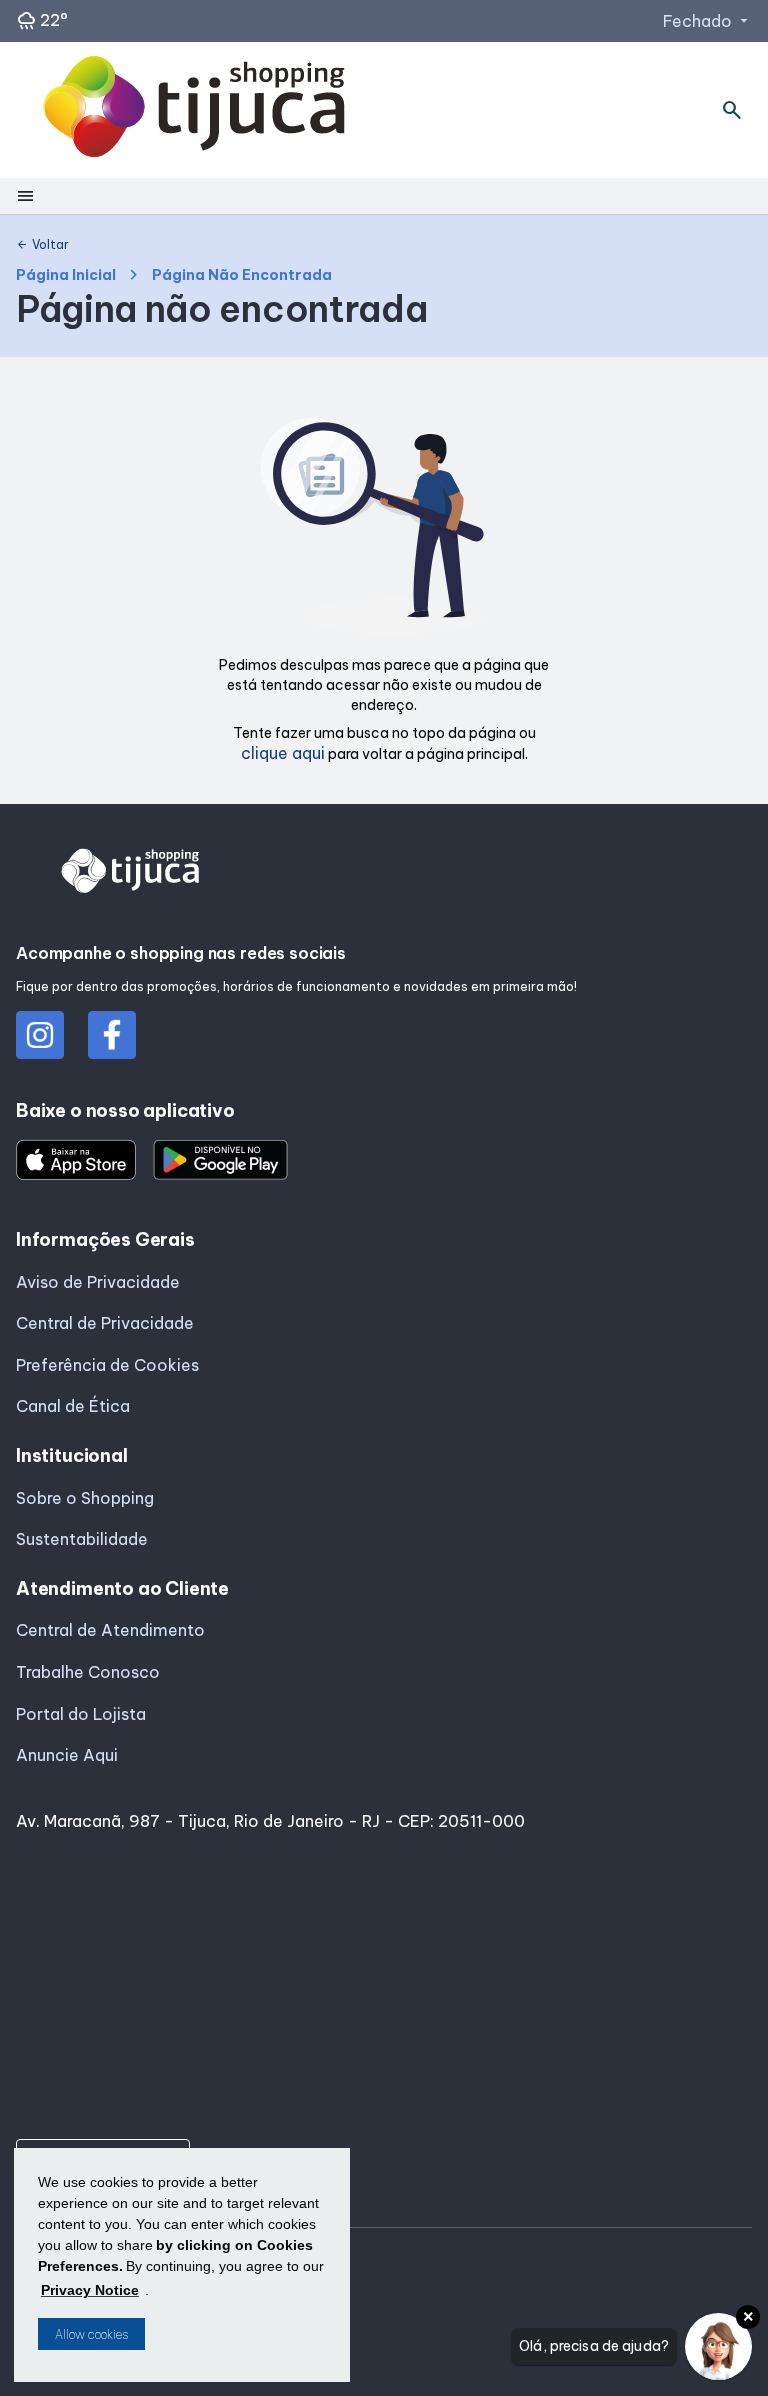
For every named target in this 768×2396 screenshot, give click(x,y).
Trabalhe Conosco (88, 1672)
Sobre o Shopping (85, 1498)
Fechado (707, 21)
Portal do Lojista (81, 1714)
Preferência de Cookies (107, 1365)
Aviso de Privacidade (98, 1282)
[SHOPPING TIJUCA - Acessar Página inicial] (194, 110)
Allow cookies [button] (91, 2334)
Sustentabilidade (82, 1539)
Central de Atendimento (110, 1630)
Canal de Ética (73, 1406)
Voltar (42, 245)
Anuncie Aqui (67, 1755)
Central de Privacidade (105, 1323)
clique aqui (283, 753)
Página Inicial (66, 275)
